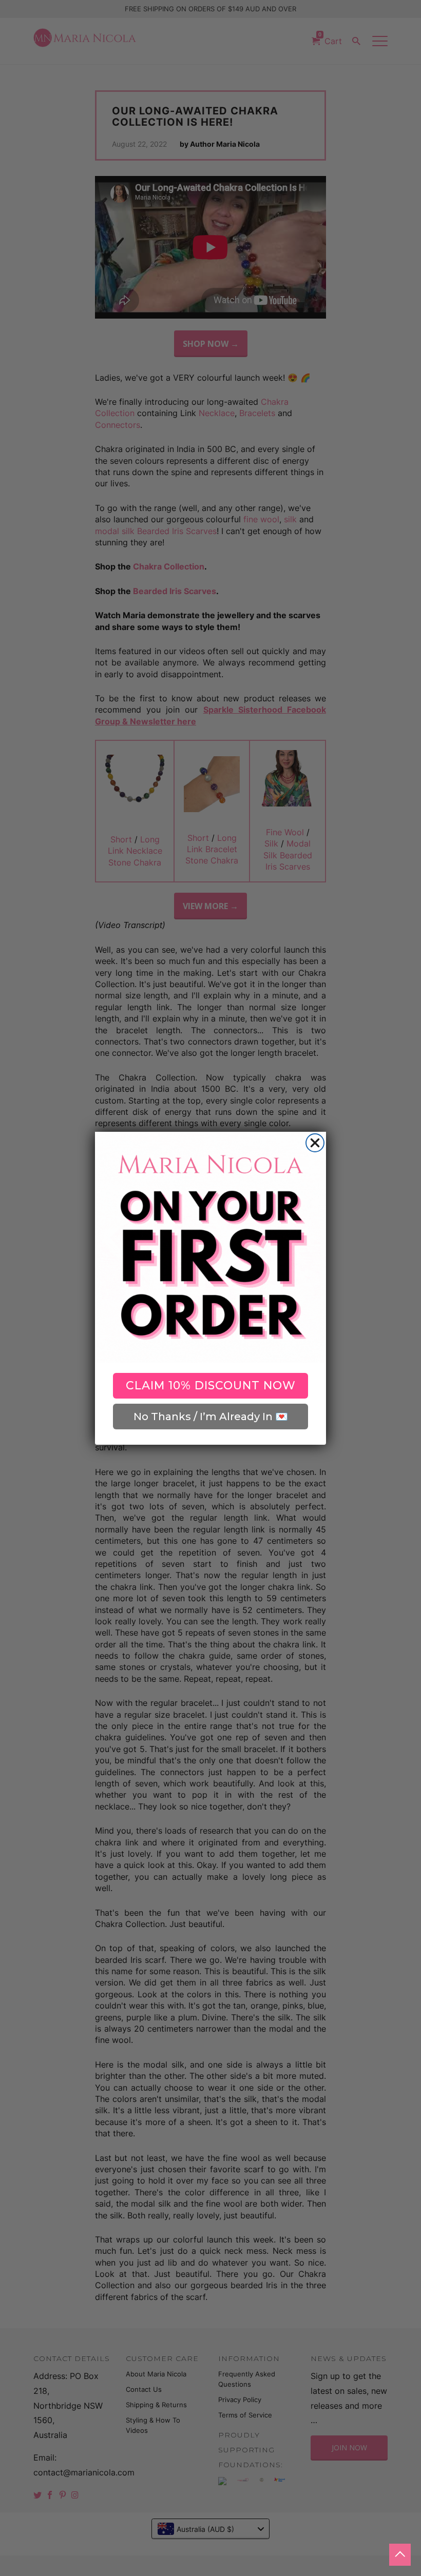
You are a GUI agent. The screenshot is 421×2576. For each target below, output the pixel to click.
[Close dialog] (315, 1143)
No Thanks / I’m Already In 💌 (211, 1417)
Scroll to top (400, 2555)
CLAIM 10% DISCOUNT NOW (211, 1385)
